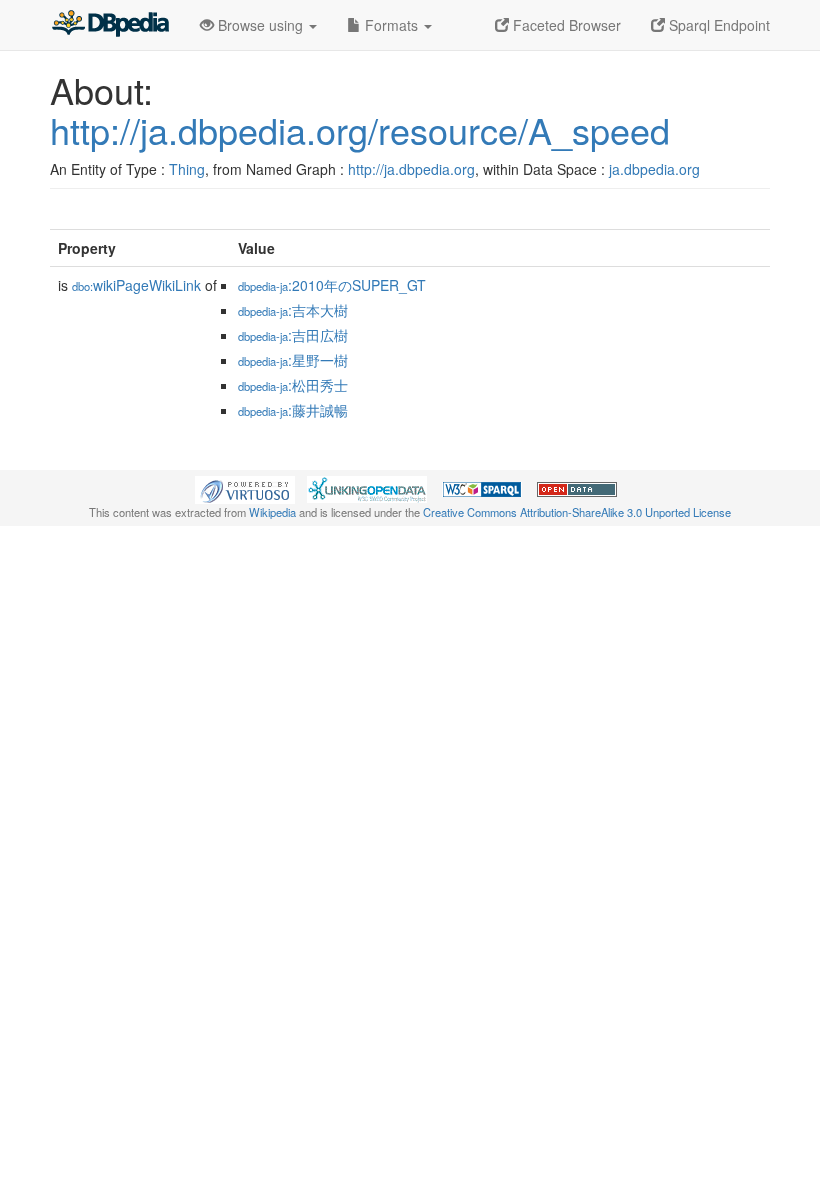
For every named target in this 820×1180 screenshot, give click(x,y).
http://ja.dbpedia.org (411, 169)
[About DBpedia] (110, 25)
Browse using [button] (260, 25)
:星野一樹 (293, 360)
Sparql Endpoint (717, 25)
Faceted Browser (565, 25)
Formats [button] (391, 25)
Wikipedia (272, 512)
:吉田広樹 (293, 335)
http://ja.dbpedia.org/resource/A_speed (360, 129)
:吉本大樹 (293, 310)
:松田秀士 (293, 385)
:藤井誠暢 (293, 410)
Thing (187, 169)
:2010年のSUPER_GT (332, 285)
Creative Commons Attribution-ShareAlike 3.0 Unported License (577, 512)
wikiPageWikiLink (136, 285)
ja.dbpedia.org (654, 169)
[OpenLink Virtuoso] (245, 488)
